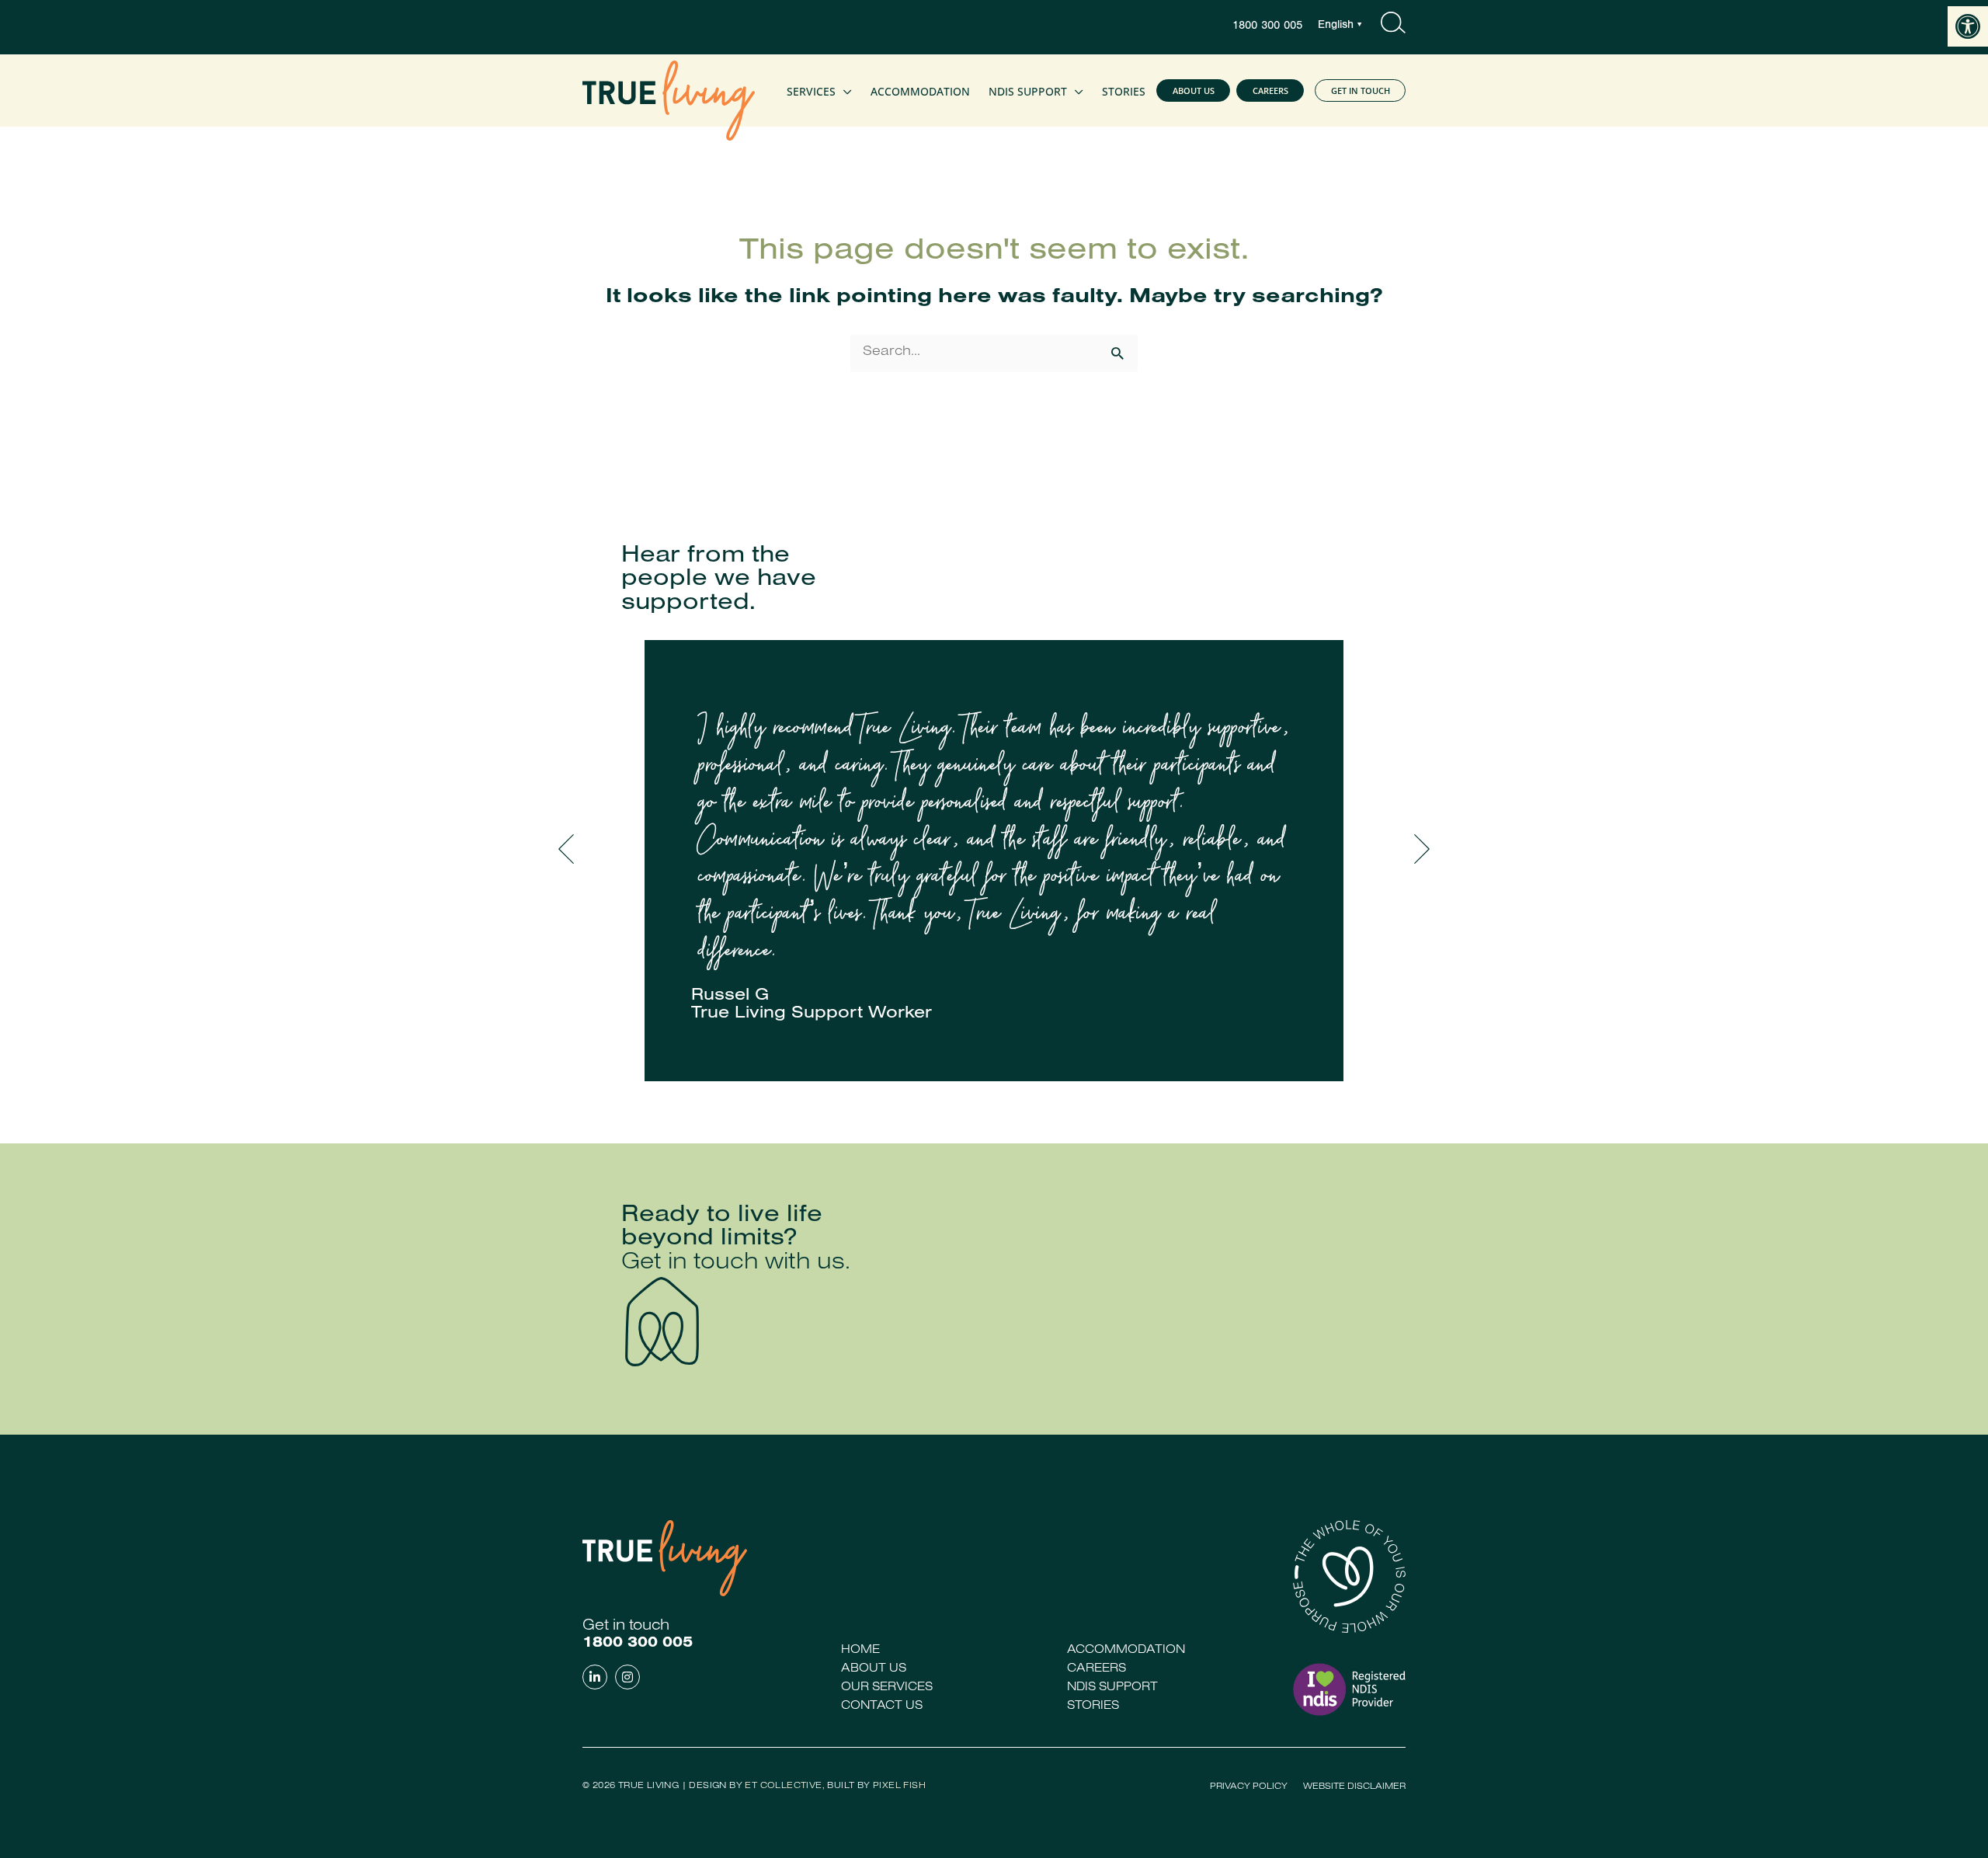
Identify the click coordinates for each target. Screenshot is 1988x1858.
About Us (874, 1669)
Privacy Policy (1249, 1787)
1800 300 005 (1267, 27)
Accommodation (1126, 1651)
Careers (1097, 1669)
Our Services (887, 1688)
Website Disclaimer (1354, 1787)
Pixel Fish (899, 1787)
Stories (1093, 1707)
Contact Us (882, 1707)
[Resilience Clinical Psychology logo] (665, 1558)
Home (860, 1651)
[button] (1968, 26)
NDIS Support (1112, 1688)
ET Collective (783, 1787)
